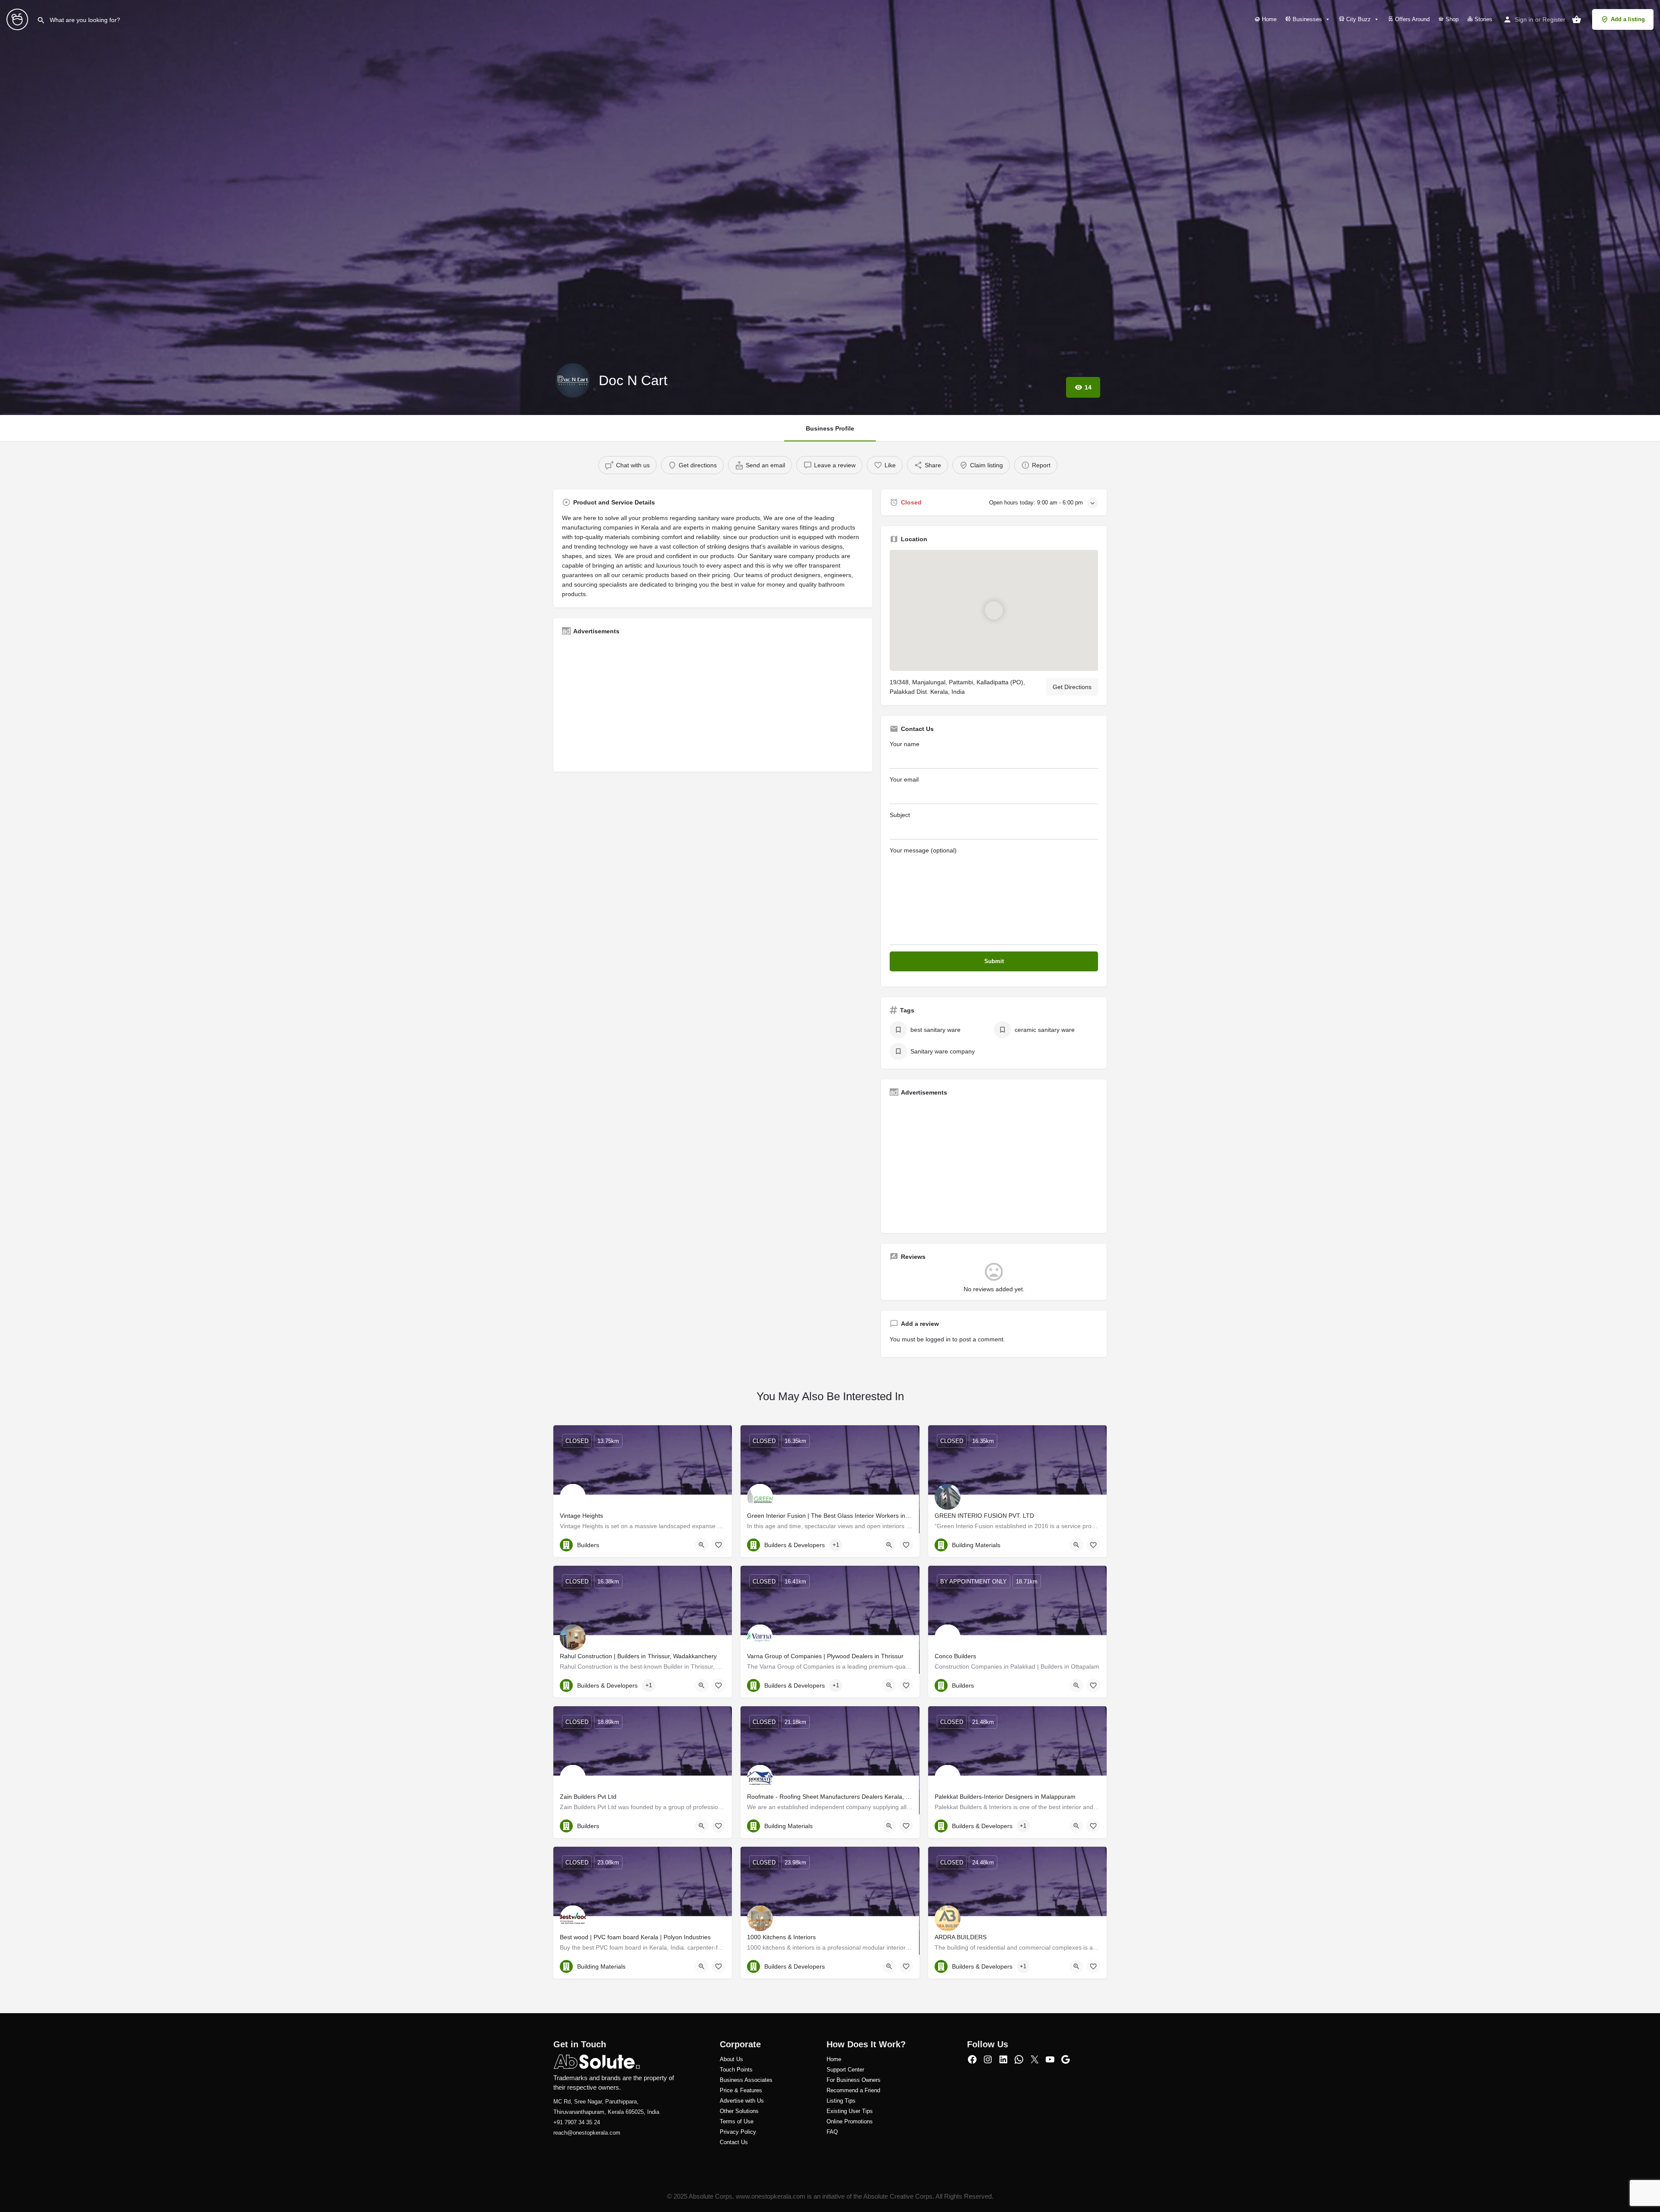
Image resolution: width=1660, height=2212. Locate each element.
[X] (1034, 2059)
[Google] (1066, 2059)
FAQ (832, 2132)
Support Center (845, 2070)
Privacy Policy (738, 2132)
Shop (1451, 19)
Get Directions (1072, 687)
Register (1554, 19)
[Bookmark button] (718, 1545)
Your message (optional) (923, 850)
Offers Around (1411, 19)
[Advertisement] (713, 702)
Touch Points (736, 2070)
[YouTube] (1050, 2059)
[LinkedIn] (1003, 2059)
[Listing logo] (573, 380)
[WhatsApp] (1019, 2059)
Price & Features (741, 2090)
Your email (904, 779)
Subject (900, 815)
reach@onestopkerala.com (587, 2133)
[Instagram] (988, 2059)
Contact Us (734, 2142)
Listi (832, 2101)
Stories (1483, 19)
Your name (905, 744)
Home (1268, 19)
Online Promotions (850, 2121)
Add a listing (1628, 19)
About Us (731, 2059)
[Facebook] (972, 2059)
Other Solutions (739, 2111)
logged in (938, 1339)
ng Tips (846, 2101)
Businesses (1306, 19)
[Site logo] (18, 19)
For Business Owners (854, 2080)
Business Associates (746, 2080)
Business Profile (830, 428)
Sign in (1524, 19)
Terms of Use (737, 2121)
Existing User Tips (850, 2111)
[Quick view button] (702, 1545)
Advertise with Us (742, 2101)
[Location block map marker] (994, 610)
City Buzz (1358, 19)
